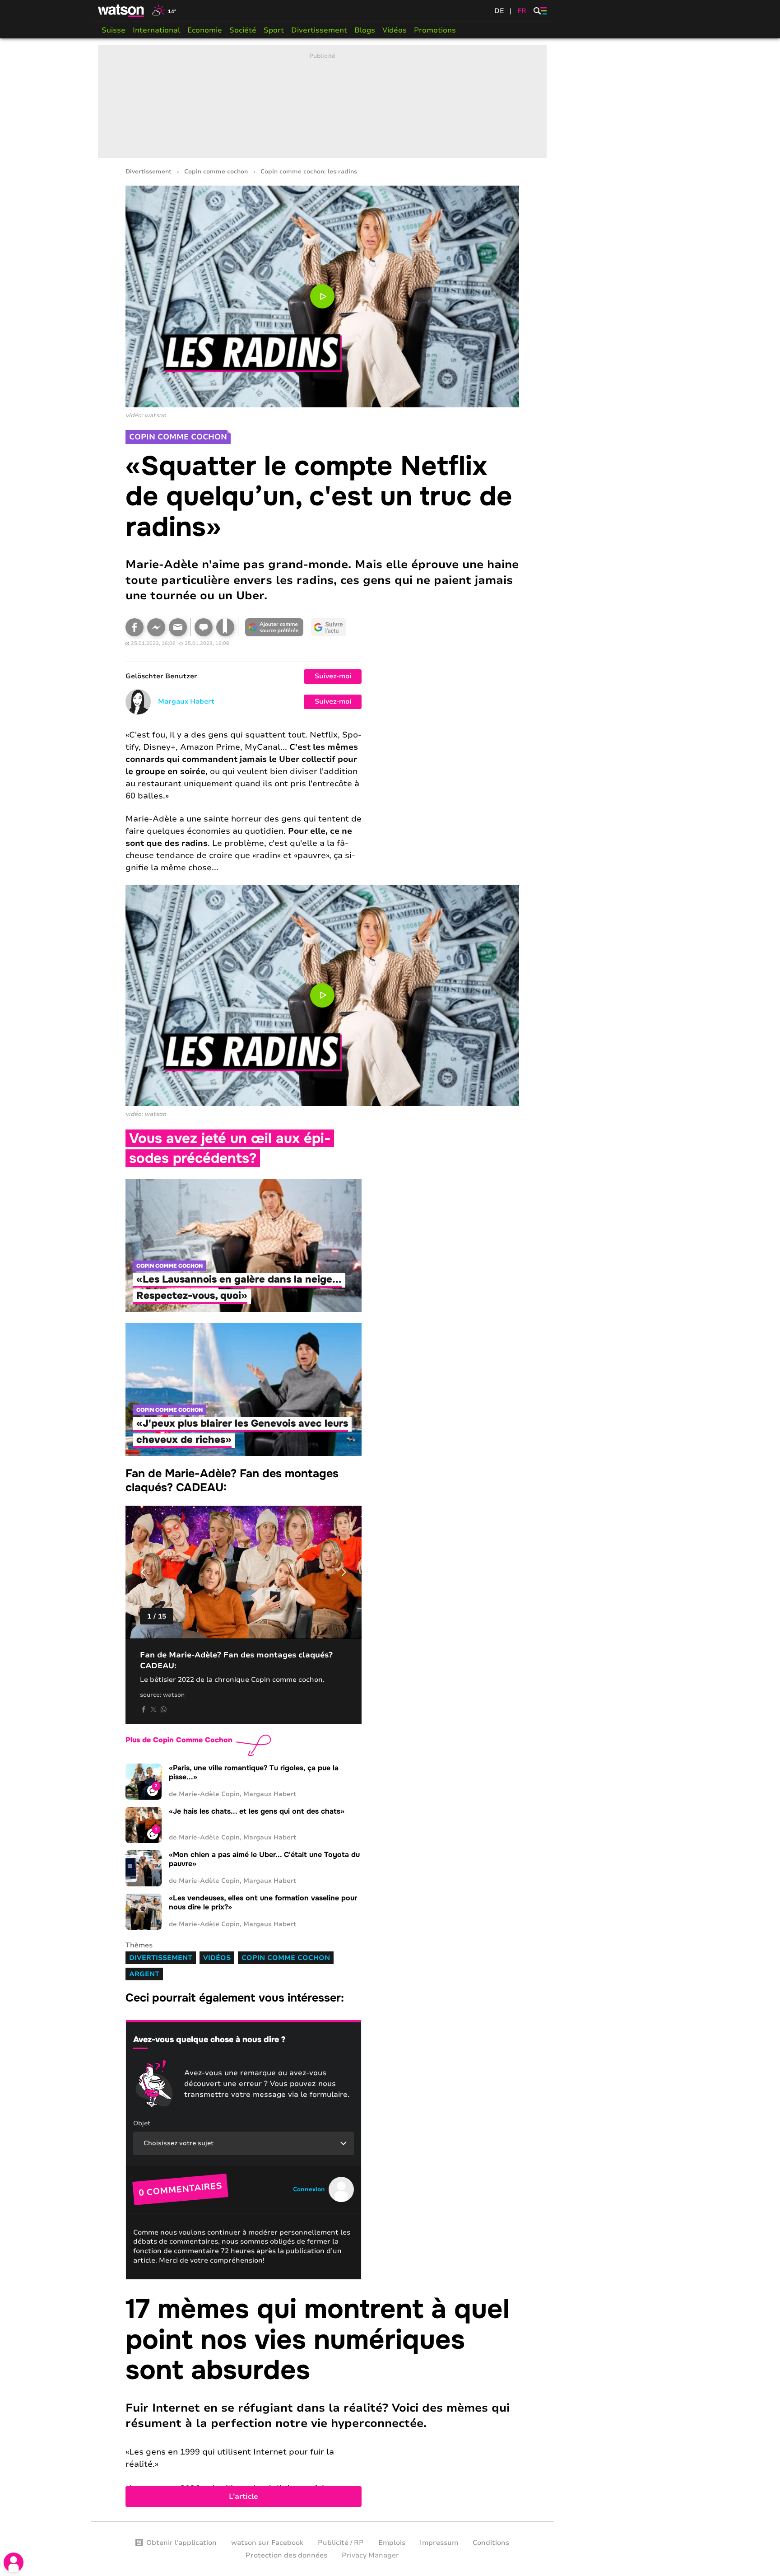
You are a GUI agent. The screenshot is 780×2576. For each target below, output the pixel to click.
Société (243, 30)
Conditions (491, 2543)
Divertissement (319, 30)
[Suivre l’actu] (329, 627)
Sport (274, 30)
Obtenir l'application (181, 2543)
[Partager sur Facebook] (135, 627)
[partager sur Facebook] (144, 1709)
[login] (14, 2562)
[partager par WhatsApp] (163, 1709)
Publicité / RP (341, 2543)
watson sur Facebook (267, 2543)
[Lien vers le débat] (204, 627)
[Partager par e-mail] (178, 627)
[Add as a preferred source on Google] (274, 627)
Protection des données (286, 2555)
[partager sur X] (153, 1709)
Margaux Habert (186, 701)
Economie (205, 30)
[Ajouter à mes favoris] (225, 627)
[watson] (121, 11)
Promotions (435, 30)
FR (522, 11)
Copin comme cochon (216, 172)
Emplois (392, 2543)
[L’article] (322, 2400)
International (156, 30)
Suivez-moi (333, 676)
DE (499, 11)
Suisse (114, 30)
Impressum (439, 2543)
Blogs (365, 30)
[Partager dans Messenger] (156, 627)
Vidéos (395, 30)
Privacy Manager (370, 2555)
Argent (144, 1974)
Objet (142, 2123)
